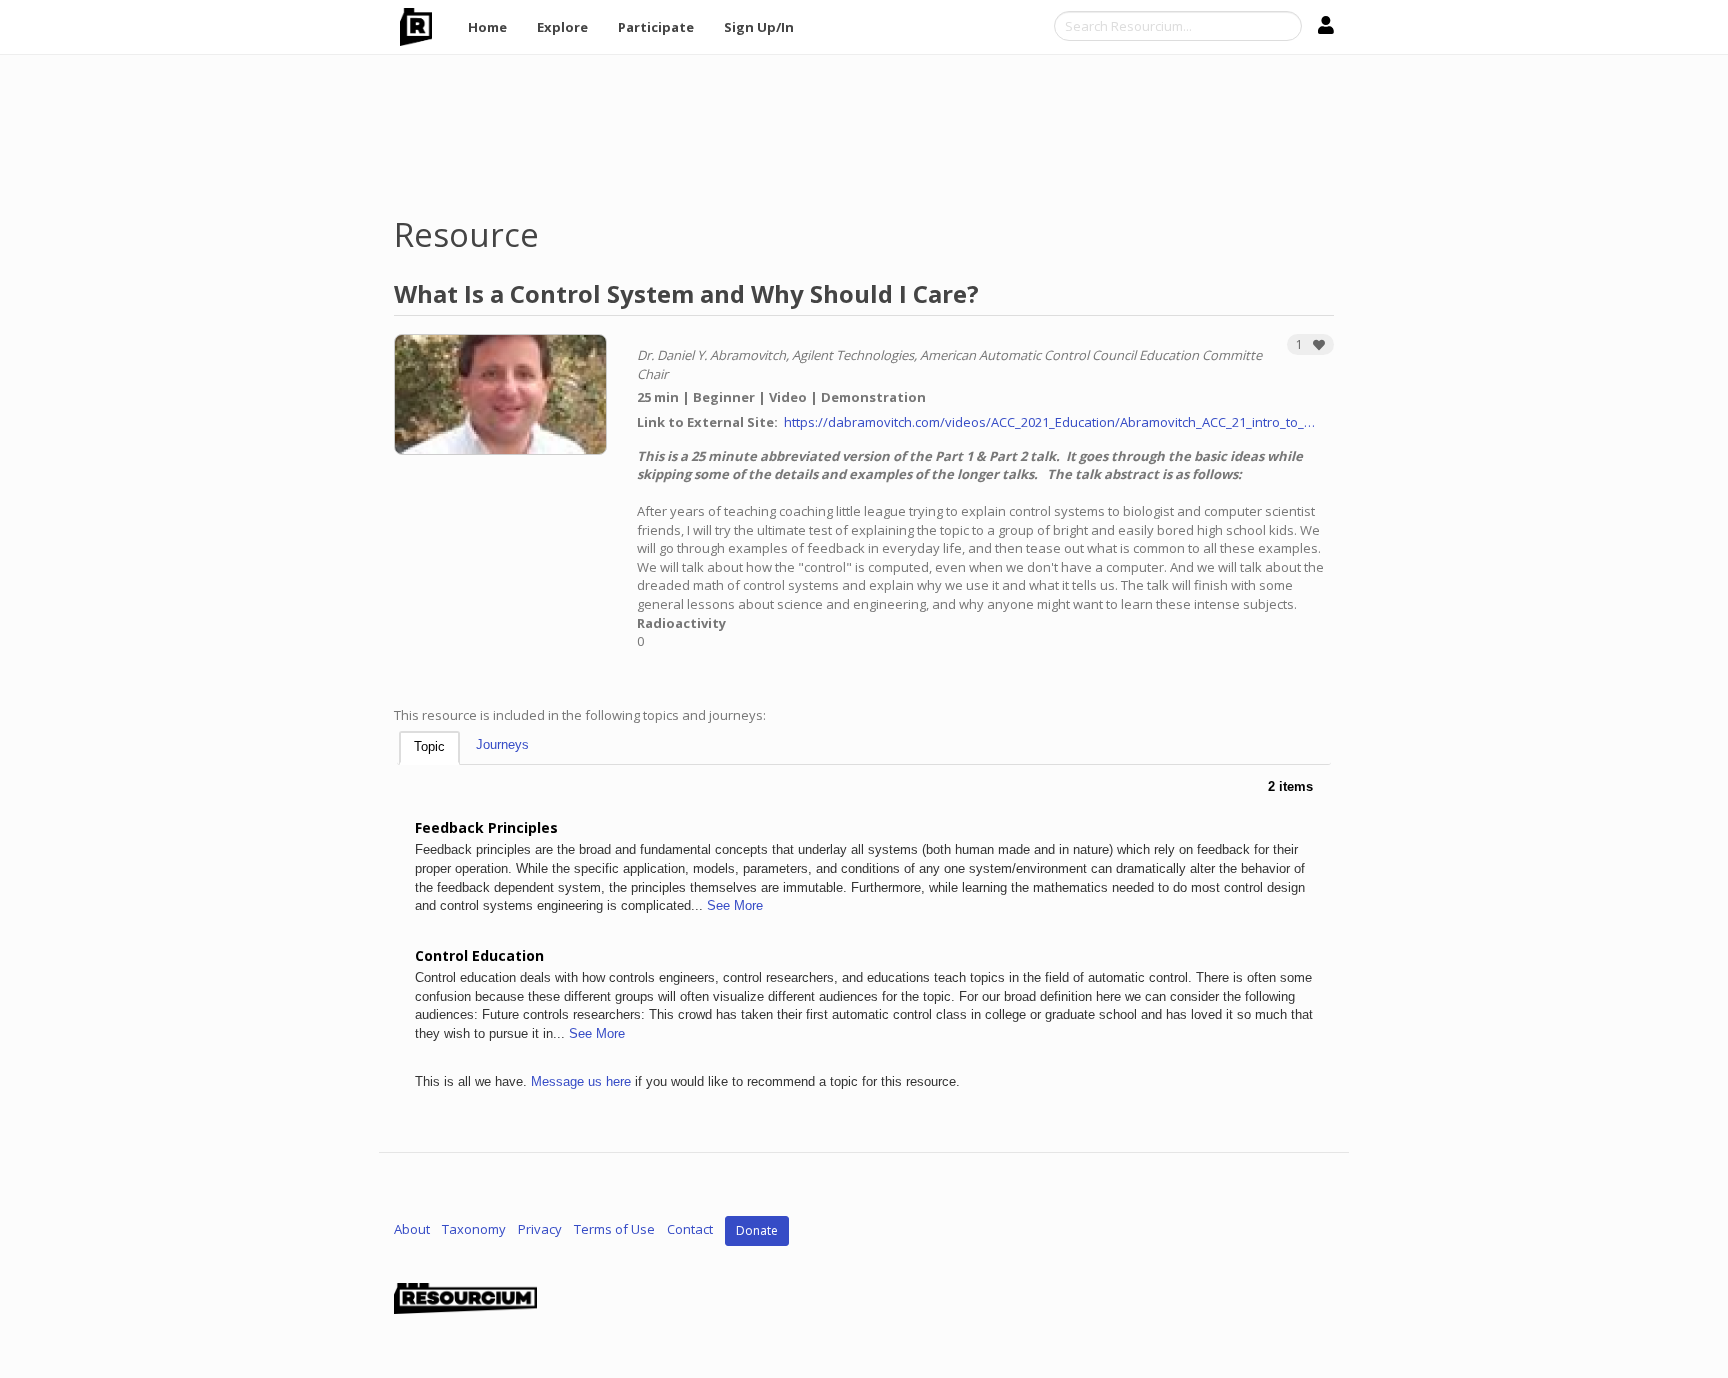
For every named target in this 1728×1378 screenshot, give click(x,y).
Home (487, 27)
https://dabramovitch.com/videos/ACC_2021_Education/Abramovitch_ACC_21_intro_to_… (1049, 422)
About (412, 1230)
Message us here (581, 1081)
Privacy (540, 1230)
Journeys (502, 744)
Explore (562, 27)
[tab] (429, 748)
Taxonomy (474, 1230)
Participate (656, 27)
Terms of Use (614, 1230)
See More (735, 905)
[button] (1310, 344)
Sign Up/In (759, 27)
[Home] (423, 27)
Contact (690, 1230)
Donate (757, 1230)
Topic (429, 746)
